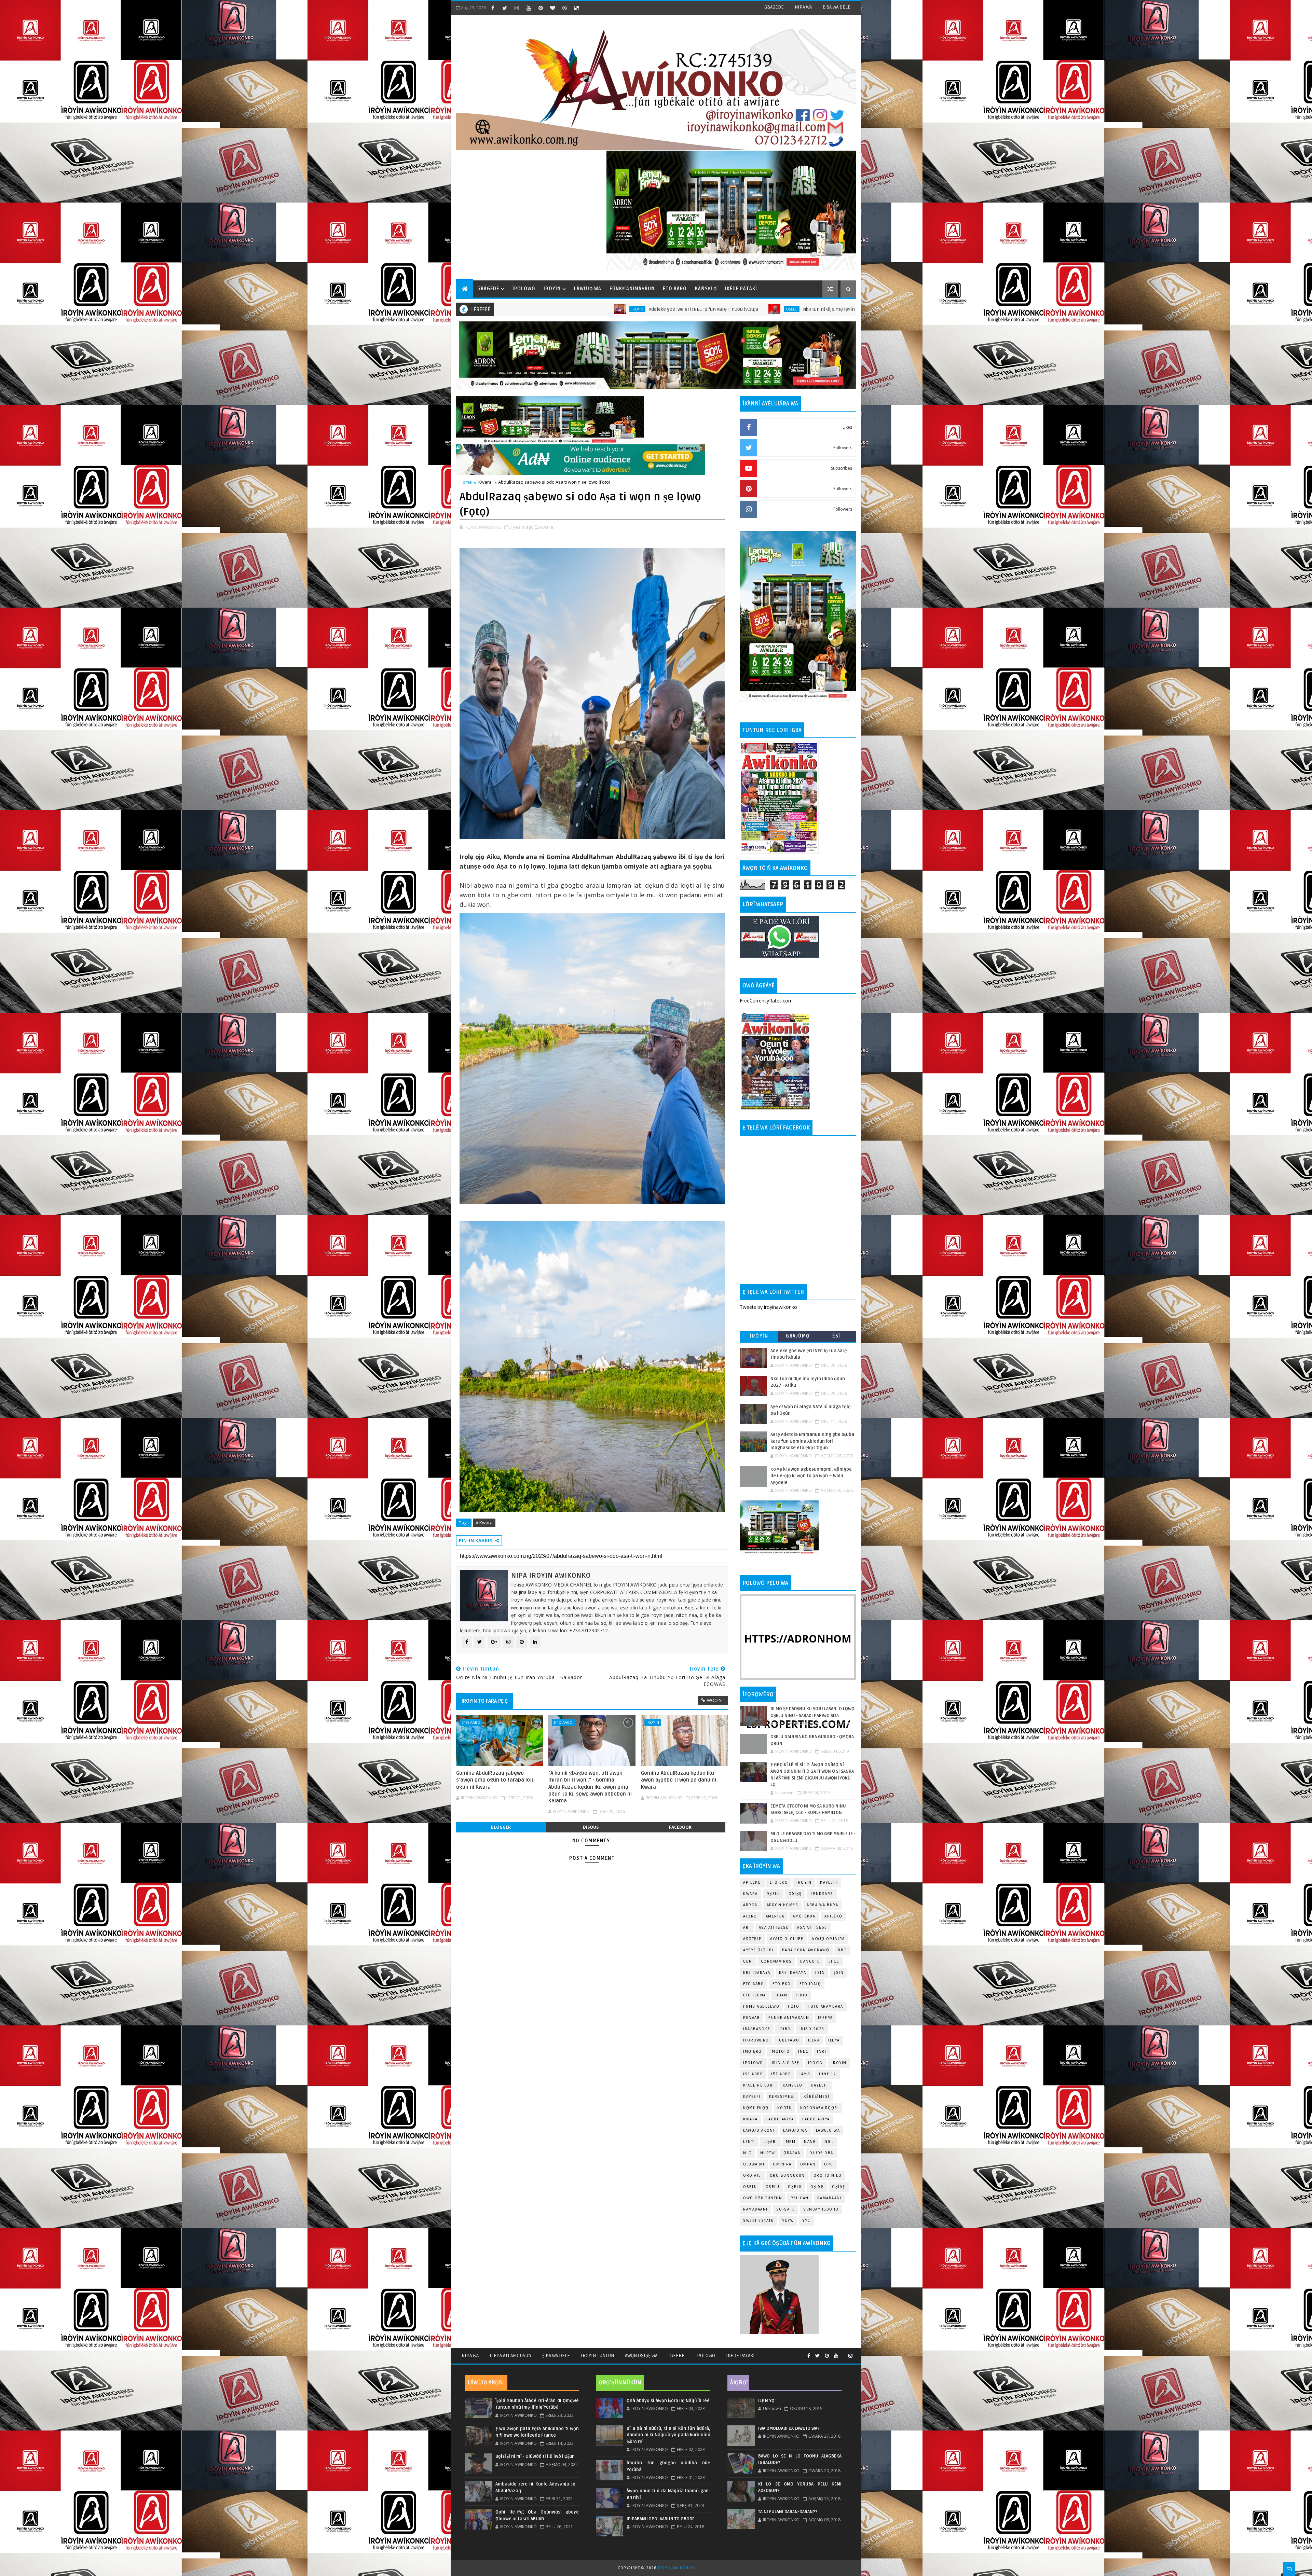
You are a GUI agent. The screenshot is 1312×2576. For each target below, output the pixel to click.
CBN (748, 1961)
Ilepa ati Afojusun (510, 2356)
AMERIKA (775, 1916)
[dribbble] (564, 8)
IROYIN (804, 1882)
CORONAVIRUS (776, 1961)
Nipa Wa (470, 2356)
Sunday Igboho (821, 2209)
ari (747, 1928)
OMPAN (808, 2164)
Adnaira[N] (688, 448)
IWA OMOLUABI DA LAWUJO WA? (789, 2428)
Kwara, (547, 527)
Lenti (749, 2142)
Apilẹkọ (752, 1882)
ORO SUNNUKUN (787, 2176)
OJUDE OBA (821, 2153)
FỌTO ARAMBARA (825, 2006)
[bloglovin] (552, 8)
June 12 (828, 2074)
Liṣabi (770, 2142)
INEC (803, 2052)
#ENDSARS (822, 1894)
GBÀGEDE (774, 7)
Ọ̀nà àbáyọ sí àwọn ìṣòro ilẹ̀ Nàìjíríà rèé (668, 2401)
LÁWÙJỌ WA (588, 289)
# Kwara (484, 1523)
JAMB (805, 2074)
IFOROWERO (756, 2040)
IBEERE (825, 2018)
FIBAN (781, 1995)
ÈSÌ (836, 1336)
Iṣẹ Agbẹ (781, 2074)
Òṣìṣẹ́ (839, 2187)
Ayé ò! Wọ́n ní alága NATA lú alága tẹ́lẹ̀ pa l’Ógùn (689, 309)
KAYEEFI (626, 309)
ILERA (814, 2040)
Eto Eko (776, 309)
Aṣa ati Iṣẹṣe (812, 1928)
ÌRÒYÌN (552, 289)
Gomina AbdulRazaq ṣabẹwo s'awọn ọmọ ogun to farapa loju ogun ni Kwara (495, 1780)
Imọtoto (780, 2052)
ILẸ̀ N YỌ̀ (766, 2401)
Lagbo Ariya (780, 2119)
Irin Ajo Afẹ (786, 2063)
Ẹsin (838, 1973)
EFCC (834, 1961)
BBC (842, 1950)
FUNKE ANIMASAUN (789, 2018)
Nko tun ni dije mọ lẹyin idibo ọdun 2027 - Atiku (542, 309)
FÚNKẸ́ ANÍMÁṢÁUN (632, 289)
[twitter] (505, 8)
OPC (829, 2164)
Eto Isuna (755, 1995)
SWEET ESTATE (758, 2221)
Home (466, 482)
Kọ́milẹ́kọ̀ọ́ (756, 2108)
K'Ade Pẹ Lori (759, 2085)
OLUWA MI (754, 2164)
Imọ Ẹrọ (753, 2052)
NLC (747, 2153)
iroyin (653, 1722)
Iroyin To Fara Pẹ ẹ (485, 1701)
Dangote (810, 1961)
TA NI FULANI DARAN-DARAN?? (788, 2512)
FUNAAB (751, 2018)
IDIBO (785, 2029)
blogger (501, 1827)
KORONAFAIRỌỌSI (819, 2108)
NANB (810, 2142)
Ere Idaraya (757, 1973)
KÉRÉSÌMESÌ (817, 2097)
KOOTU (785, 2108)
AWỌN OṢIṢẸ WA (641, 2356)
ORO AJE (752, 2176)
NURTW (768, 2153)
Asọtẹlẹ (752, 1939)
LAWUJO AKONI (759, 2130)
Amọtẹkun (804, 1916)
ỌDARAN (792, 2153)
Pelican (800, 2198)
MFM (791, 2142)
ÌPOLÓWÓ (524, 289)
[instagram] (517, 8)
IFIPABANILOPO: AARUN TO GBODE (661, 2519)
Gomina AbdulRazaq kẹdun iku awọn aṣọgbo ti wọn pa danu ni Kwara (679, 1780)
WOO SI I (716, 1700)
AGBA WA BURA (822, 1905)
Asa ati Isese (774, 1928)
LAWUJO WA (828, 2130)
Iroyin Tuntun (597, 2356)
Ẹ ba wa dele (556, 2356)
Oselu (773, 2187)
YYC (806, 2221)
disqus (591, 1827)
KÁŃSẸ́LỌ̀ (706, 289)
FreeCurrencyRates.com (766, 1001)
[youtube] (529, 8)
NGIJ (829, 2142)
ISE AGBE (753, 2074)
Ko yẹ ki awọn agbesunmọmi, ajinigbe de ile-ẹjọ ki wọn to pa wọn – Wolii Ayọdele (811, 1476)
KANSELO (793, 2085)
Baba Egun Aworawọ (806, 1950)
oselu (750, 2187)
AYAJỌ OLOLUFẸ (787, 1939)
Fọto (794, 2006)
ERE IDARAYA (793, 1973)
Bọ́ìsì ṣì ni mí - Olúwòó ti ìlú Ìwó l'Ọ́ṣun (535, 2456)
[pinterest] (541, 8)
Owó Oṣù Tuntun (763, 2198)
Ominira (782, 2164)
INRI (822, 2052)
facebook (680, 1827)
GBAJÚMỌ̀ (798, 1336)
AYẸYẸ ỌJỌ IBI (758, 1950)
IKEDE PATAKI (740, 2356)
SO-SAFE (786, 2209)
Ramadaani (830, 2198)
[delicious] (576, 8)
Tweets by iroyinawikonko (768, 1307)
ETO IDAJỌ (810, 1984)
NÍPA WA (803, 7)
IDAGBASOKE (757, 2029)
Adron (751, 1905)
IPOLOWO (753, 2063)
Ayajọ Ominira (828, 1939)
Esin (820, 1973)
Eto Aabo (471, 1722)
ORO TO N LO (828, 2176)
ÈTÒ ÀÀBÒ (675, 289)
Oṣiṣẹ (795, 1894)
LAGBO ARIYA (816, 2119)
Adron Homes (783, 1905)
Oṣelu (773, 1894)
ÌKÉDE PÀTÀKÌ (741, 289)
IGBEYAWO (789, 2040)
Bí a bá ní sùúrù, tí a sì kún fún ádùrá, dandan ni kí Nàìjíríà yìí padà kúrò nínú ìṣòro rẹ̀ (668, 2435)
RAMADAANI (755, 2209)
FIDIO (802, 1995)
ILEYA (834, 2040)
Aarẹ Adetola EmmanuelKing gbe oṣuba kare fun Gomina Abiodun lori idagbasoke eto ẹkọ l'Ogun (812, 1441)
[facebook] (493, 8)
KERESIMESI (782, 2097)
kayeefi (819, 2085)
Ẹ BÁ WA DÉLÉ (837, 7)
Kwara (485, 482)
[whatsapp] (843, 2353)
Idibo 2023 (812, 2029)
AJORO (750, 1916)
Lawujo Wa (795, 2130)
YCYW (788, 2221)
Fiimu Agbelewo (761, 2006)
